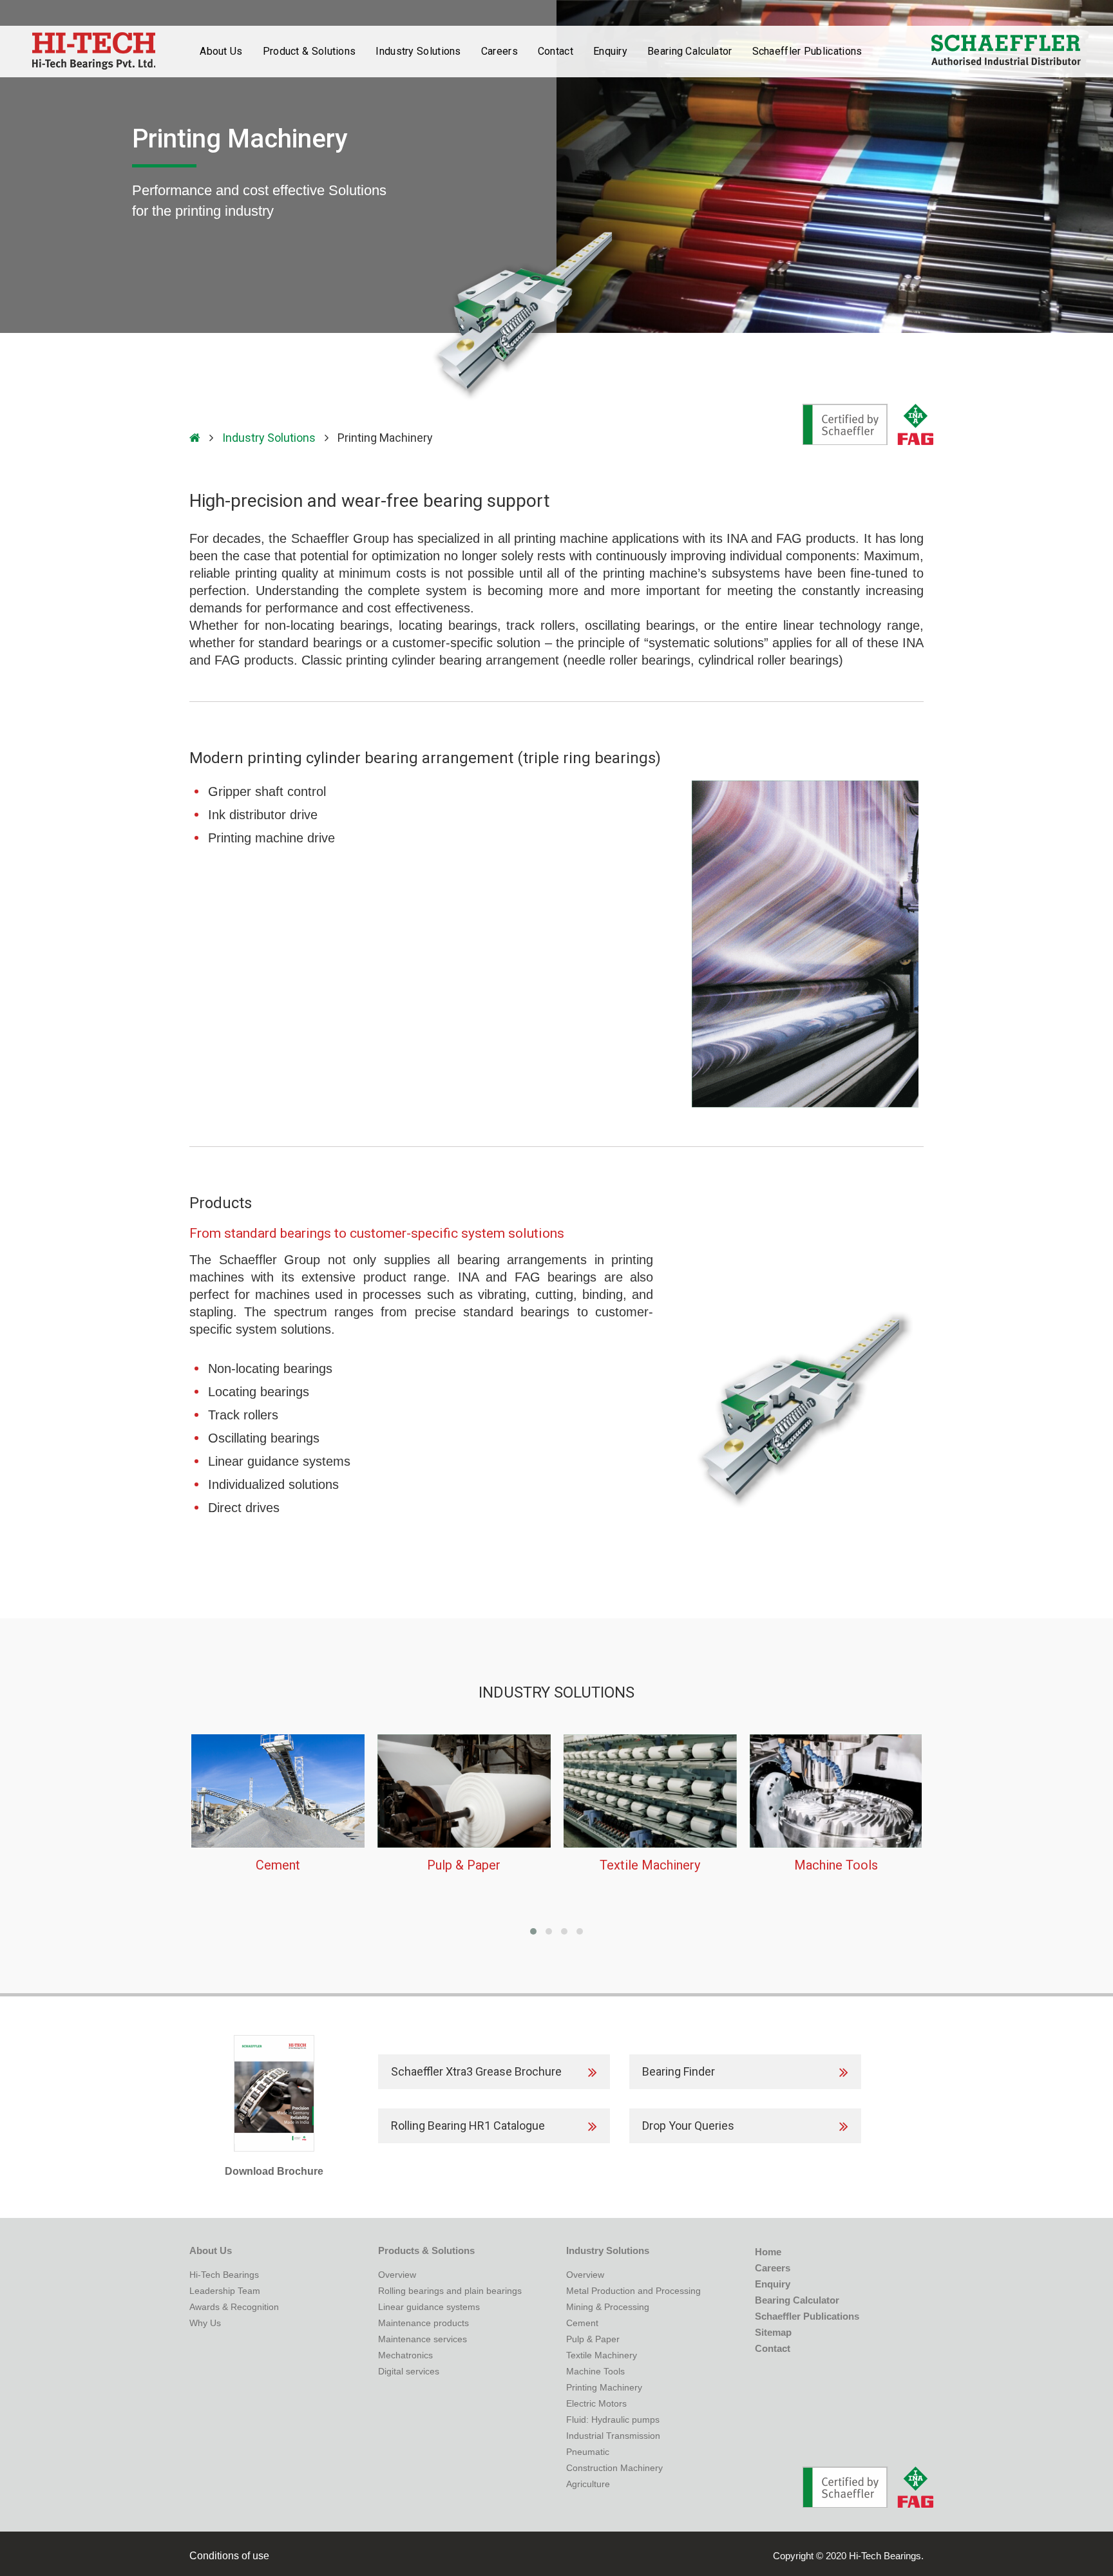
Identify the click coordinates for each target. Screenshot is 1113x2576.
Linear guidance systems (429, 2307)
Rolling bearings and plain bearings (450, 2291)
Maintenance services (423, 2339)
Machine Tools (595, 2371)
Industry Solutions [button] (418, 51)
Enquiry (610, 51)
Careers (499, 51)
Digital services (409, 2371)
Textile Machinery (602, 2355)
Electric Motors (596, 2403)
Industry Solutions (269, 438)
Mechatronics (405, 2355)
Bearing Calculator (690, 51)
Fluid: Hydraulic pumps (613, 2420)
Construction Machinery (614, 2468)
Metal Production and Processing (633, 2291)
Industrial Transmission (613, 2436)
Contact (556, 51)
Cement (582, 2323)
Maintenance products (423, 2323)
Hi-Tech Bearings (224, 2275)
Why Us (205, 2323)
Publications (807, 51)
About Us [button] (221, 51)
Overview (397, 2275)
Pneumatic (588, 2452)
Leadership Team (225, 2291)
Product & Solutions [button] (309, 51)
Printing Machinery (604, 2387)
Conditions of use (229, 2556)
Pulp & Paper (593, 2339)
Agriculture (588, 2484)
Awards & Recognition (234, 2307)
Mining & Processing (608, 2307)
